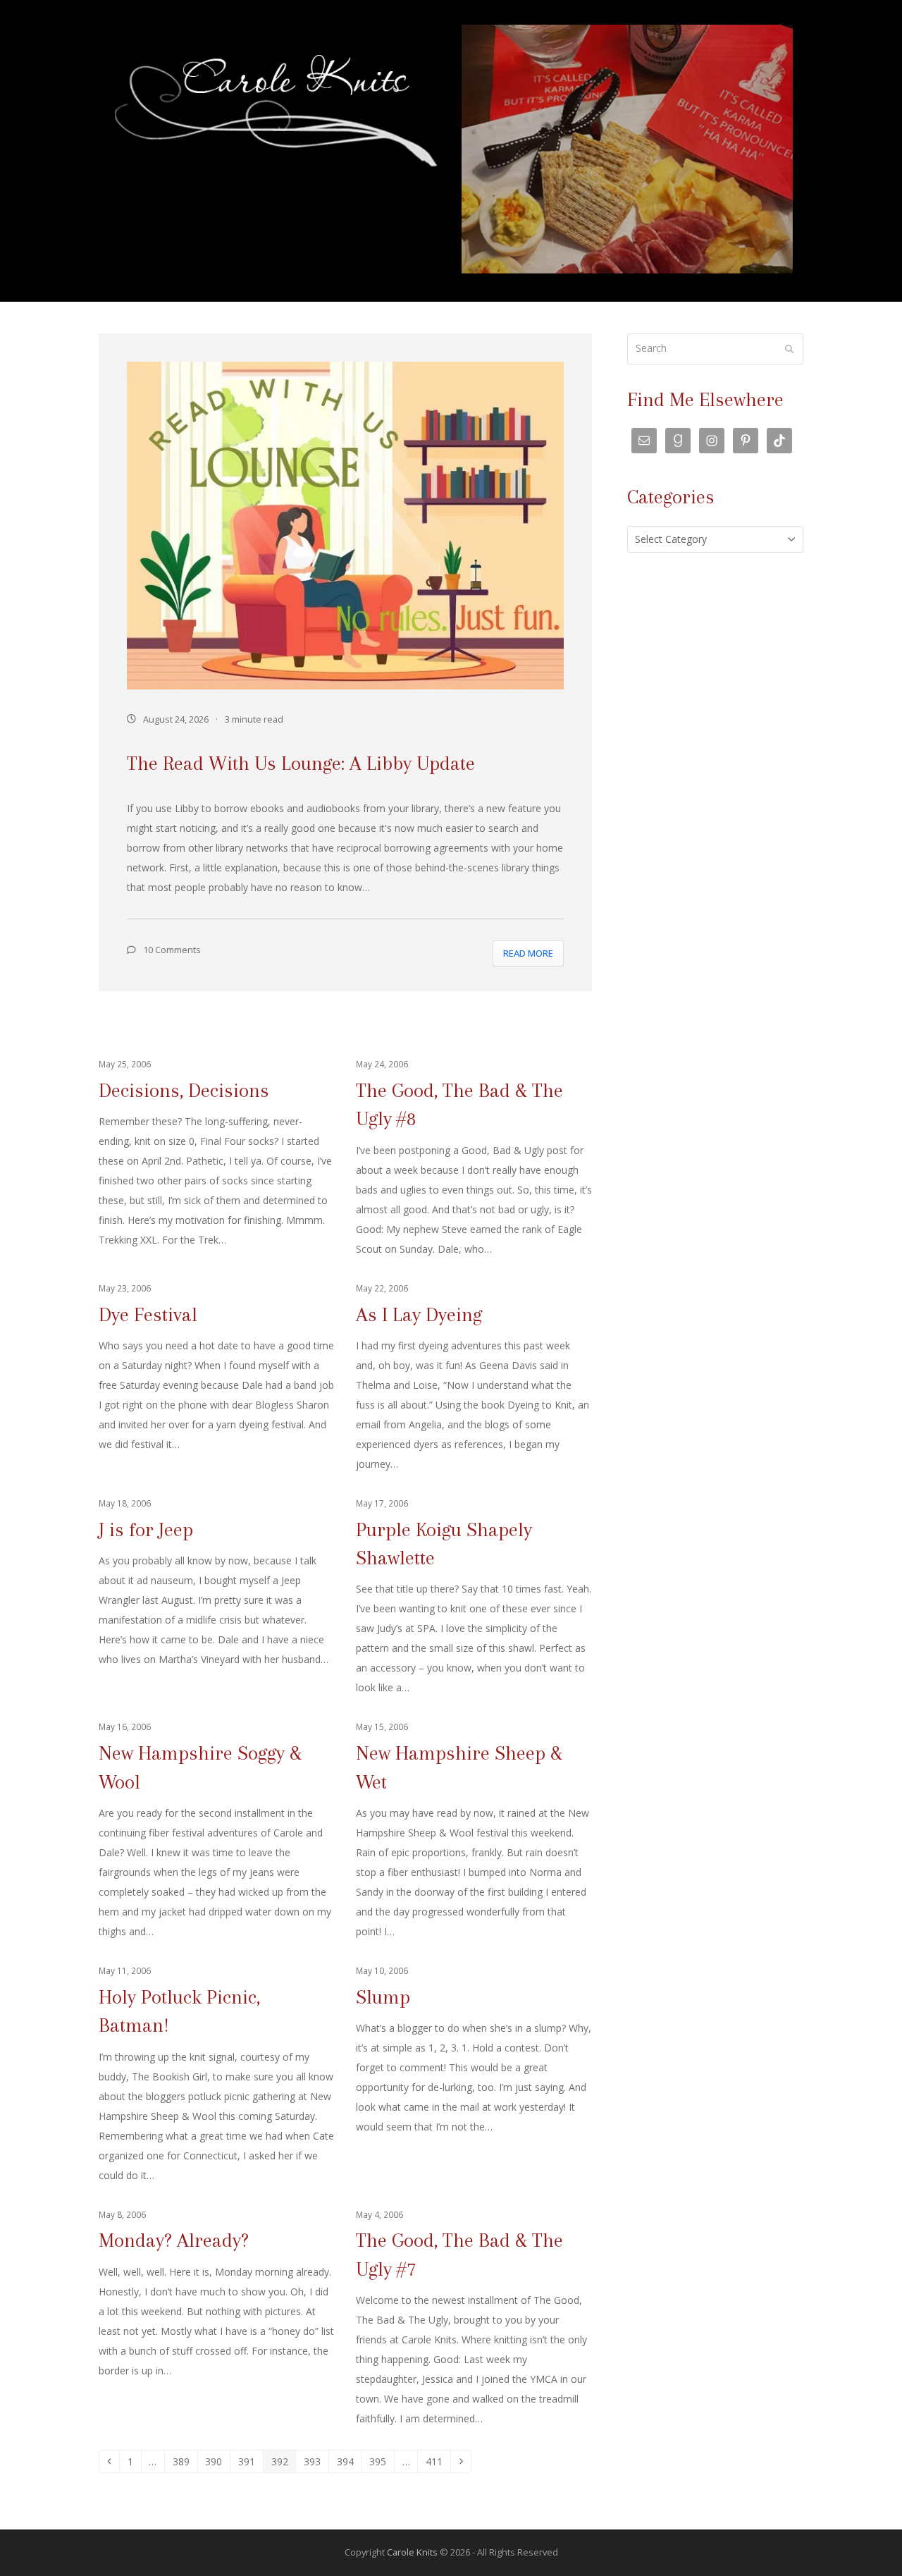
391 (249, 2461)
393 (315, 2461)
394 (348, 2461)
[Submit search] (789, 349)
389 (184, 2461)
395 (380, 2461)
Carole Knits (412, 2552)
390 (216, 2461)
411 (437, 2461)
